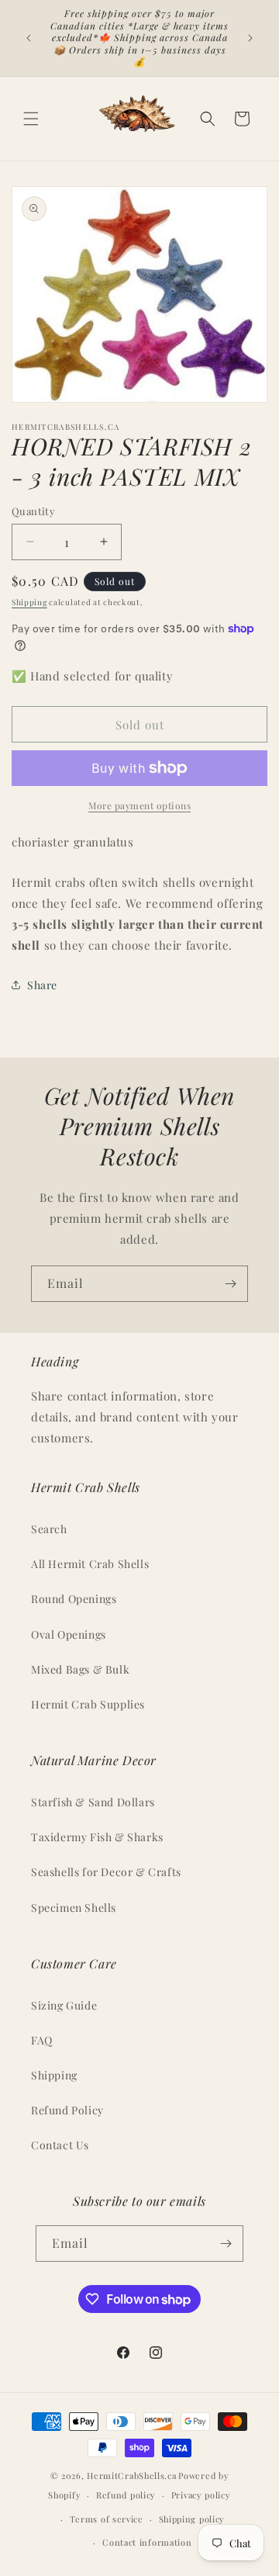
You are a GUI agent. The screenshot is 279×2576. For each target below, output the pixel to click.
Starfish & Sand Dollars (93, 1802)
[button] (31, 119)
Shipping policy (192, 2519)
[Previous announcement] (29, 38)
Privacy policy (201, 2495)
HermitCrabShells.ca (131, 2476)
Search (49, 1529)
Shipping (29, 602)
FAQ (42, 2040)
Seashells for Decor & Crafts (106, 1872)
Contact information (147, 2542)
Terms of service (107, 2519)
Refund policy (126, 2495)
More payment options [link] (139, 805)
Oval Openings (69, 1634)
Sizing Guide (64, 2005)
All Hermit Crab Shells (90, 1564)
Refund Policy (67, 2110)
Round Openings (74, 1599)
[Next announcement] (250, 38)
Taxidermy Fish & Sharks (97, 1837)
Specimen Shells (74, 1908)
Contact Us (60, 2145)
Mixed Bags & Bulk (80, 1669)
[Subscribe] (230, 1284)
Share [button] (42, 985)
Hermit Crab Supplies (88, 1704)
